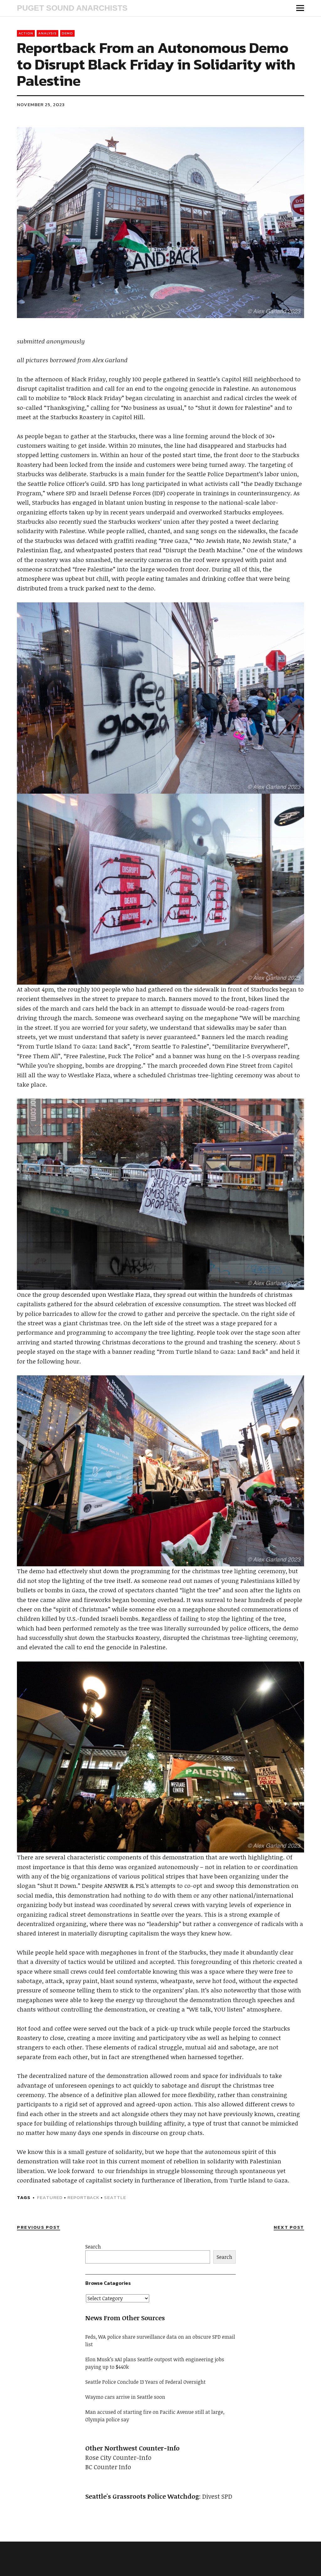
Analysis (47, 33)
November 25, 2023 (41, 104)
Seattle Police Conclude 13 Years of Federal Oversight (145, 2382)
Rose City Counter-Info (118, 2457)
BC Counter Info (108, 2467)
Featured (50, 2197)
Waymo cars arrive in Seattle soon (125, 2397)
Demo (67, 33)
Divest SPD (217, 2496)
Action (26, 33)
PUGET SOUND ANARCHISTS (72, 8)
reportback (83, 2197)
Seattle (115, 2197)
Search (93, 2247)
